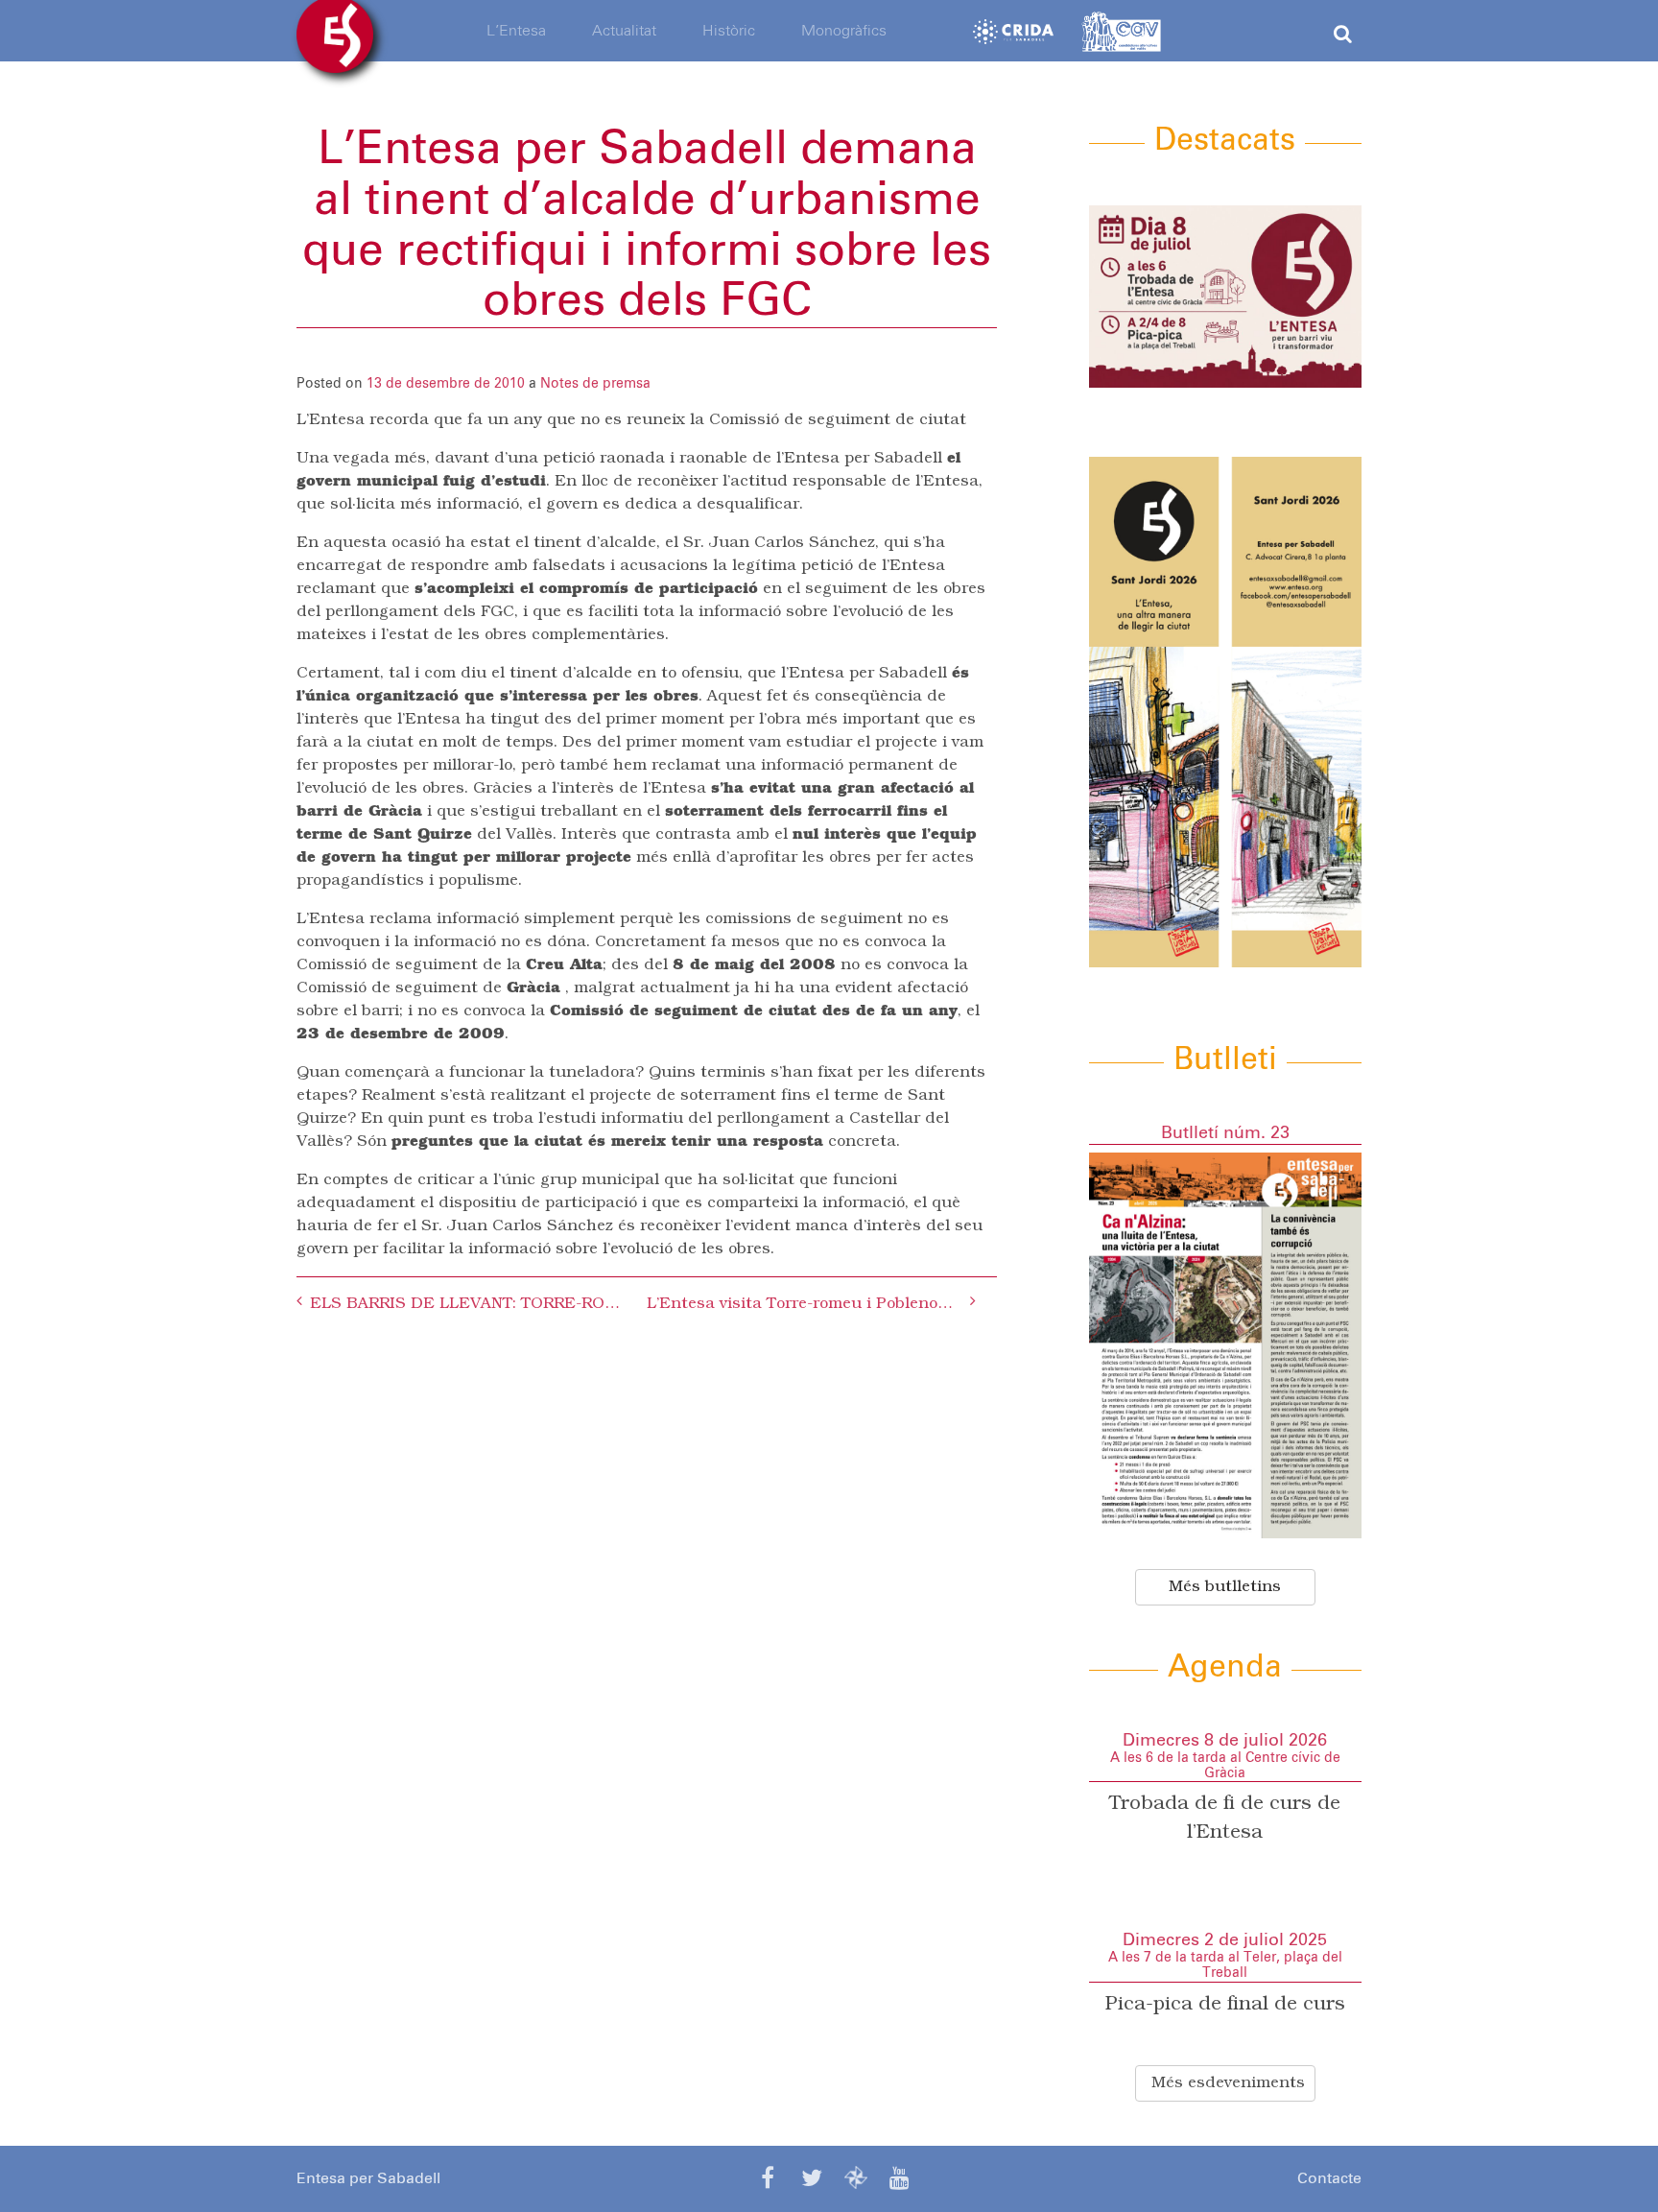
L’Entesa (516, 31)
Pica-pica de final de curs (1225, 2005)
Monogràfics (844, 31)
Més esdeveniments (1228, 2083)
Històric (729, 31)
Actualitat (624, 31)
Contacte (1329, 2178)
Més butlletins (1225, 1587)
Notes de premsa (595, 384)
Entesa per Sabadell (368, 2178)
